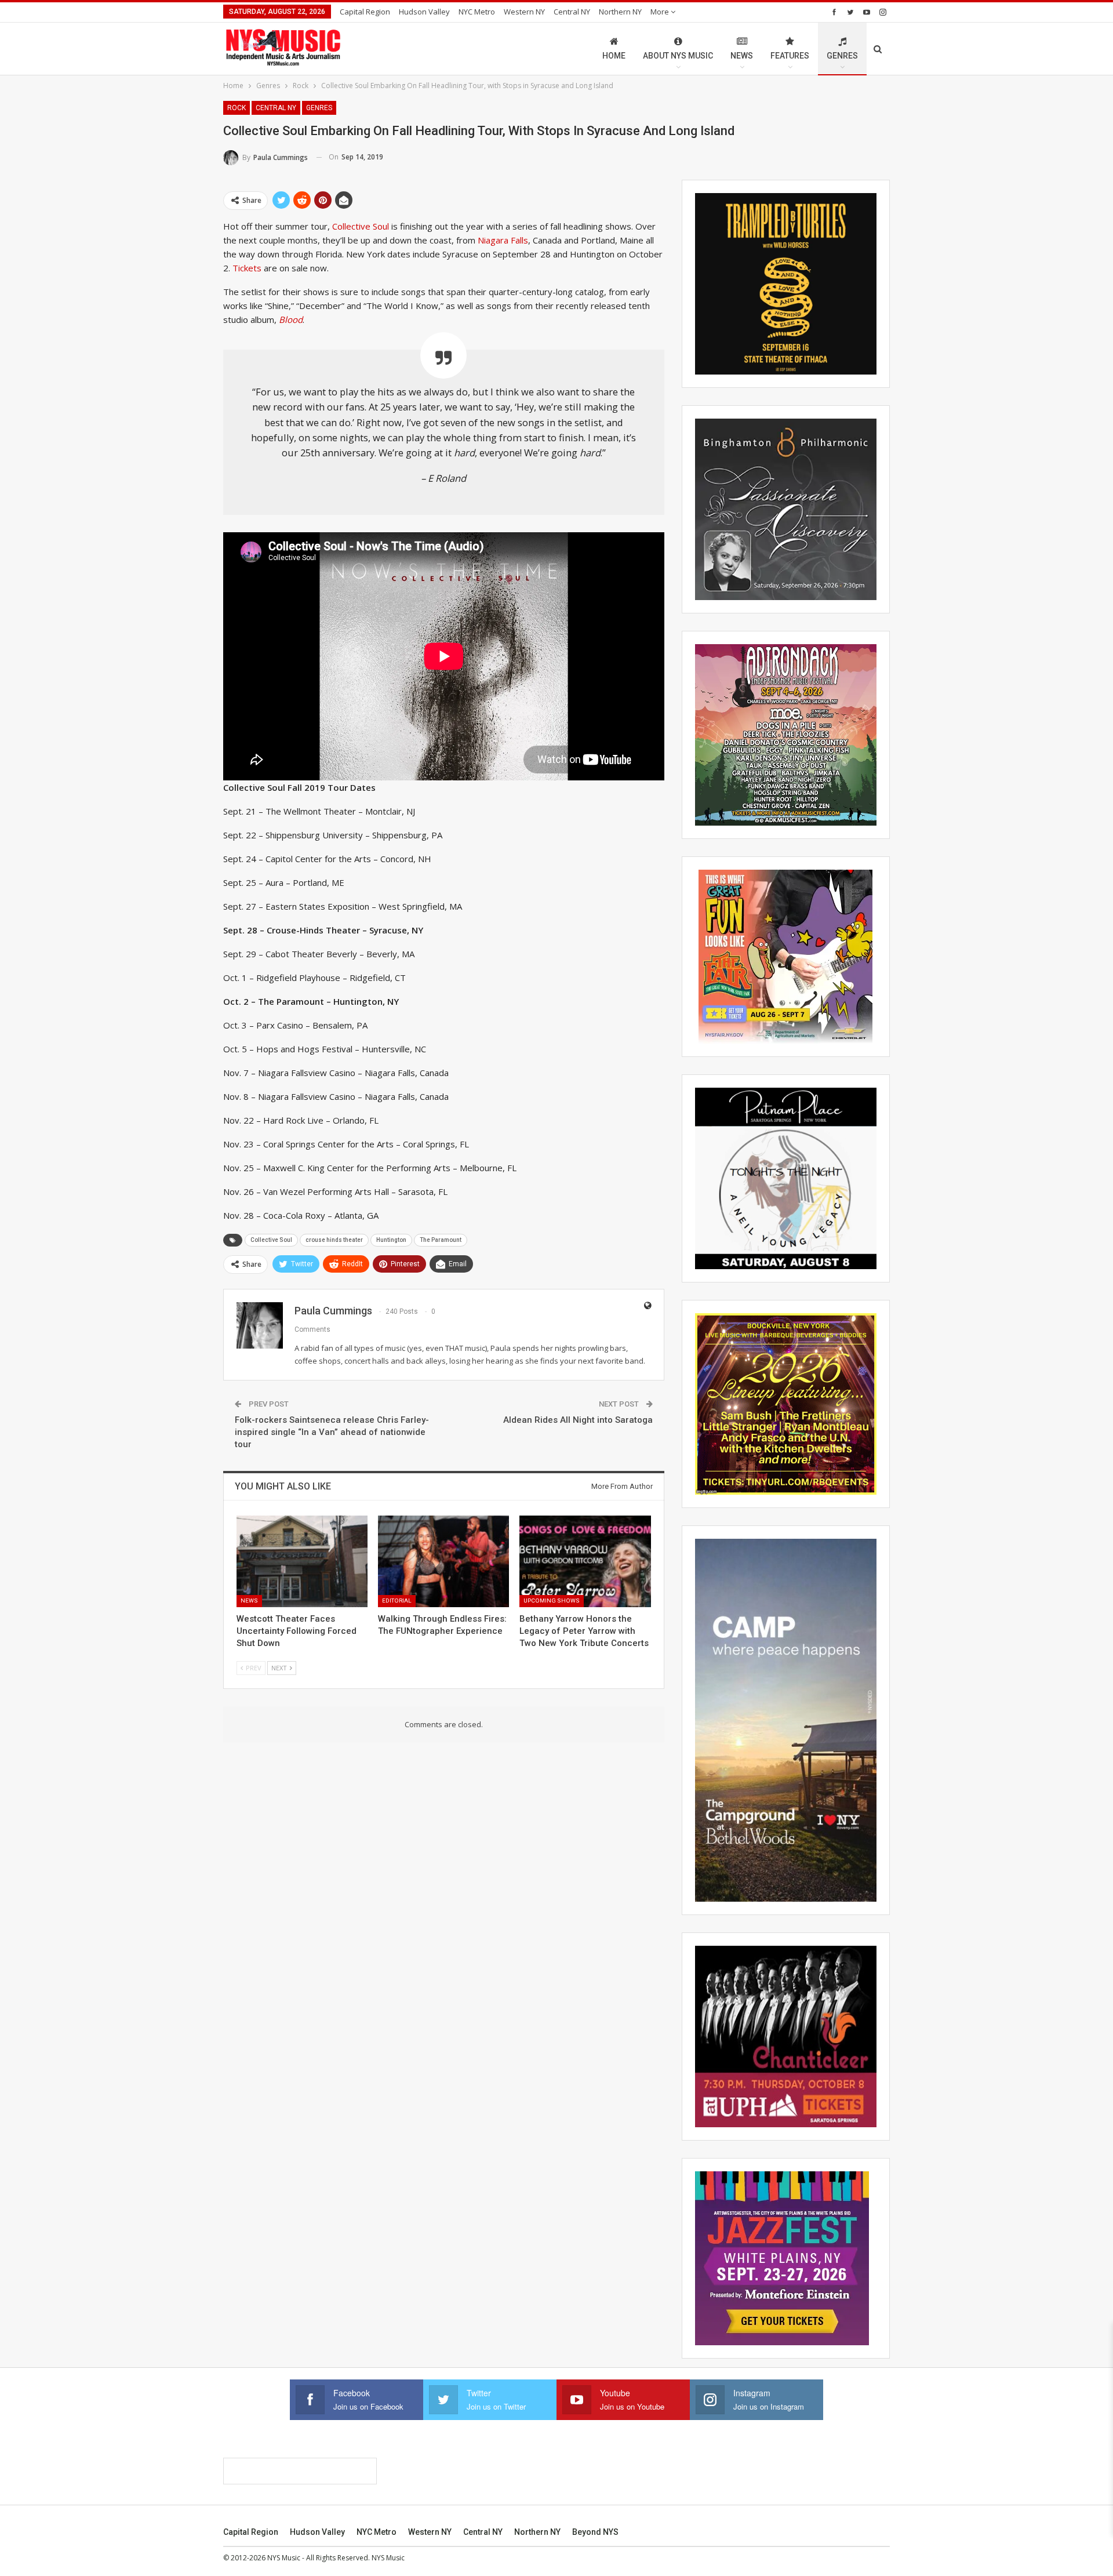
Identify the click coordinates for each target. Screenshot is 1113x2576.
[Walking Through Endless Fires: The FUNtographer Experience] (443, 1561)
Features (790, 56)
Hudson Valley (424, 12)
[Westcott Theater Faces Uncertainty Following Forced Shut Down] (302, 1561)
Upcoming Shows (552, 1601)
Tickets (247, 268)
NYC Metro (477, 12)
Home (614, 56)
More (661, 12)
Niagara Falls (503, 240)
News (742, 56)
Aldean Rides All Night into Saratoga (578, 1420)
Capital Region (365, 12)
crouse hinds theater (334, 1240)
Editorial (397, 1601)
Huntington (391, 1240)
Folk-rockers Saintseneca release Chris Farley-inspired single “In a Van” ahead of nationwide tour (332, 1432)
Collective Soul (361, 226)
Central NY (572, 12)
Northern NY (620, 12)
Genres (842, 56)
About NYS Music (678, 56)
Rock (237, 108)
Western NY (524, 12)
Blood (291, 319)
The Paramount (441, 1240)
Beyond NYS (595, 2532)
